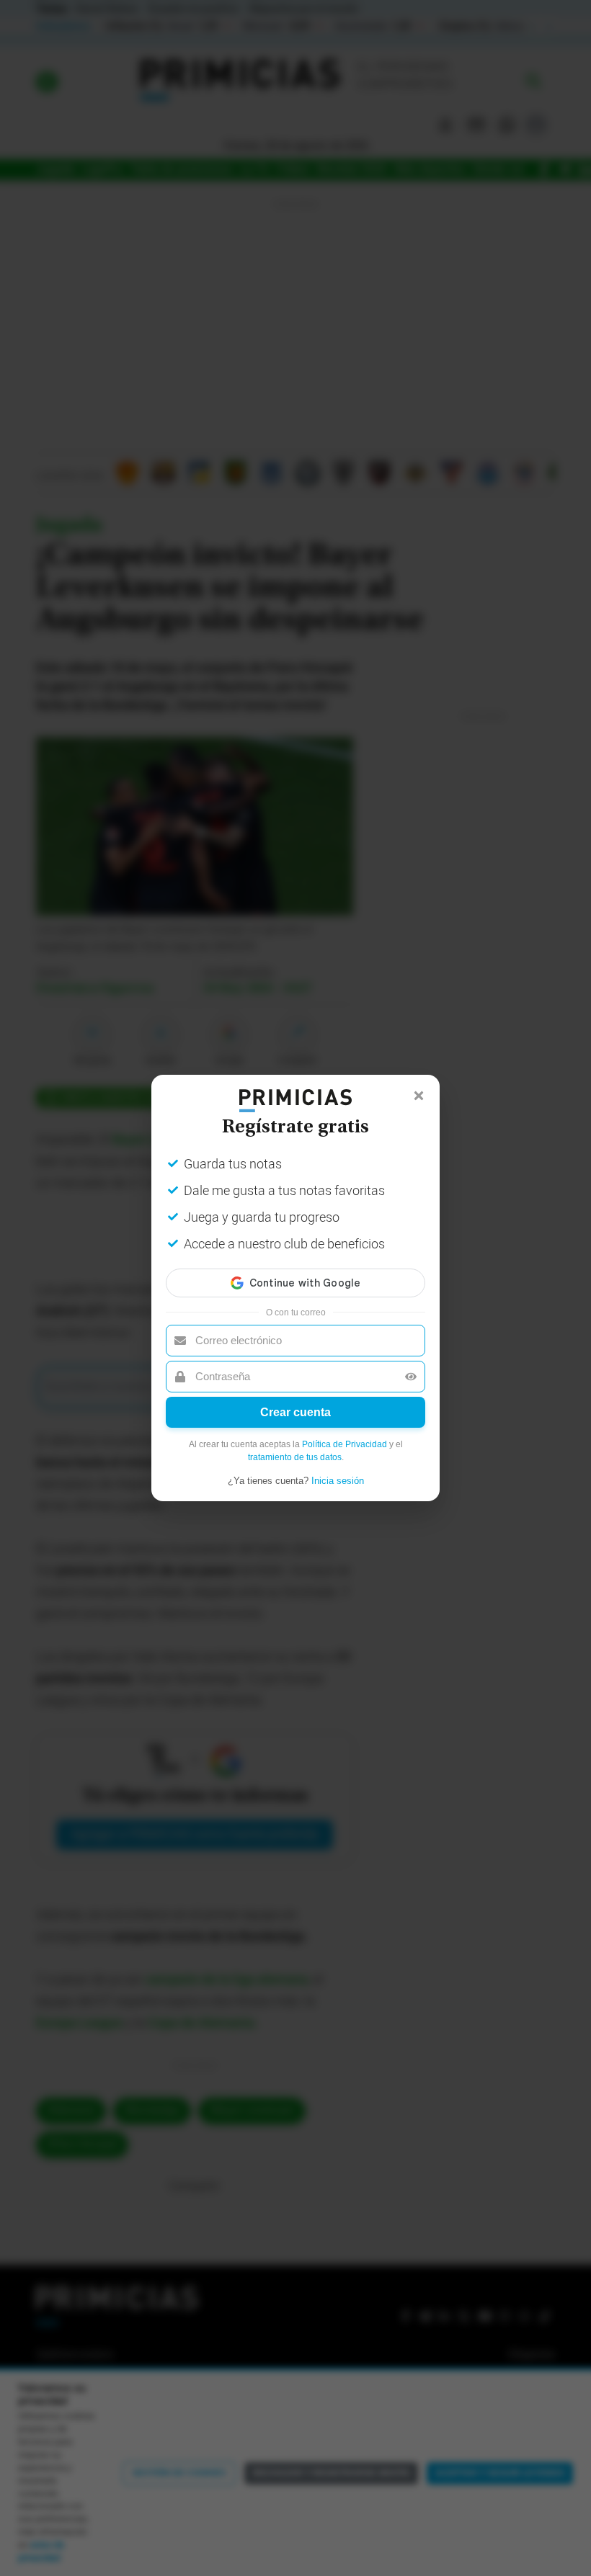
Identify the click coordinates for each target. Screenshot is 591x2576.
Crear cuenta (295, 1412)
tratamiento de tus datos (295, 1457)
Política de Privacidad (345, 1444)
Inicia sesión (338, 1481)
